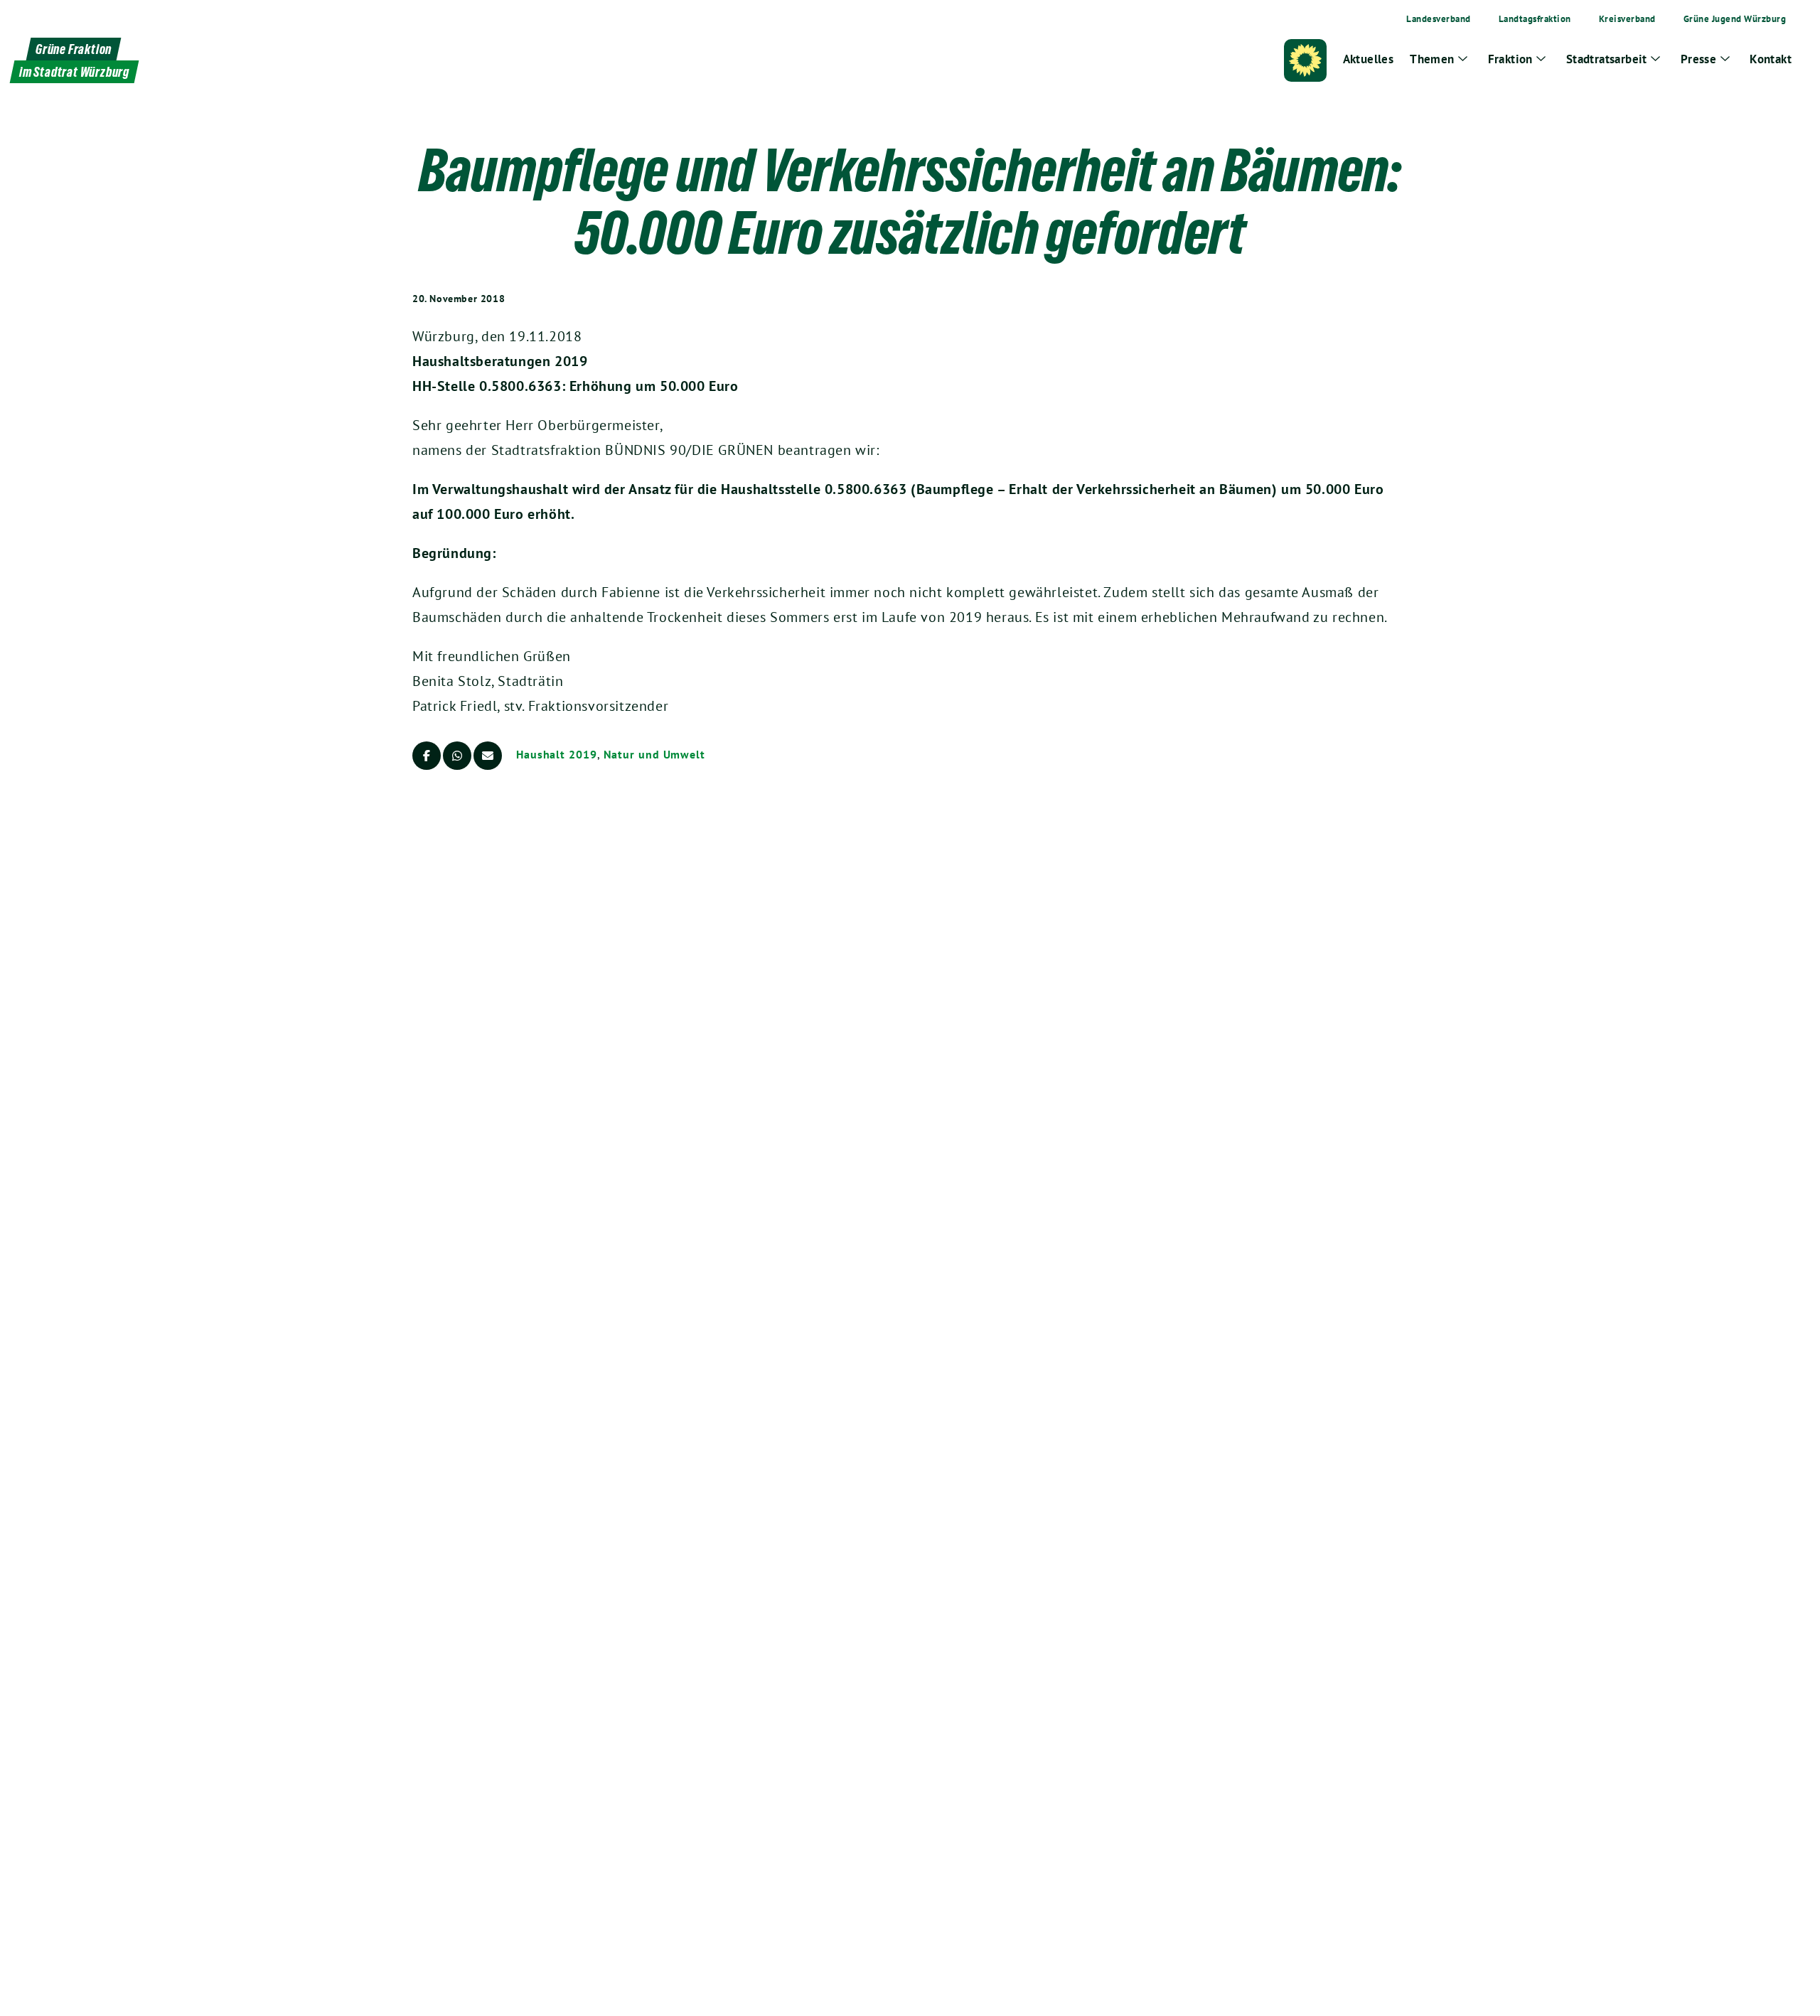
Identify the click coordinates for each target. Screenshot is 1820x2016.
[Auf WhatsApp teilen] (457, 756)
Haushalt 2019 (557, 754)
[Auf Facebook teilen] (427, 756)
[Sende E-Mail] (488, 756)
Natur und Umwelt (654, 754)
